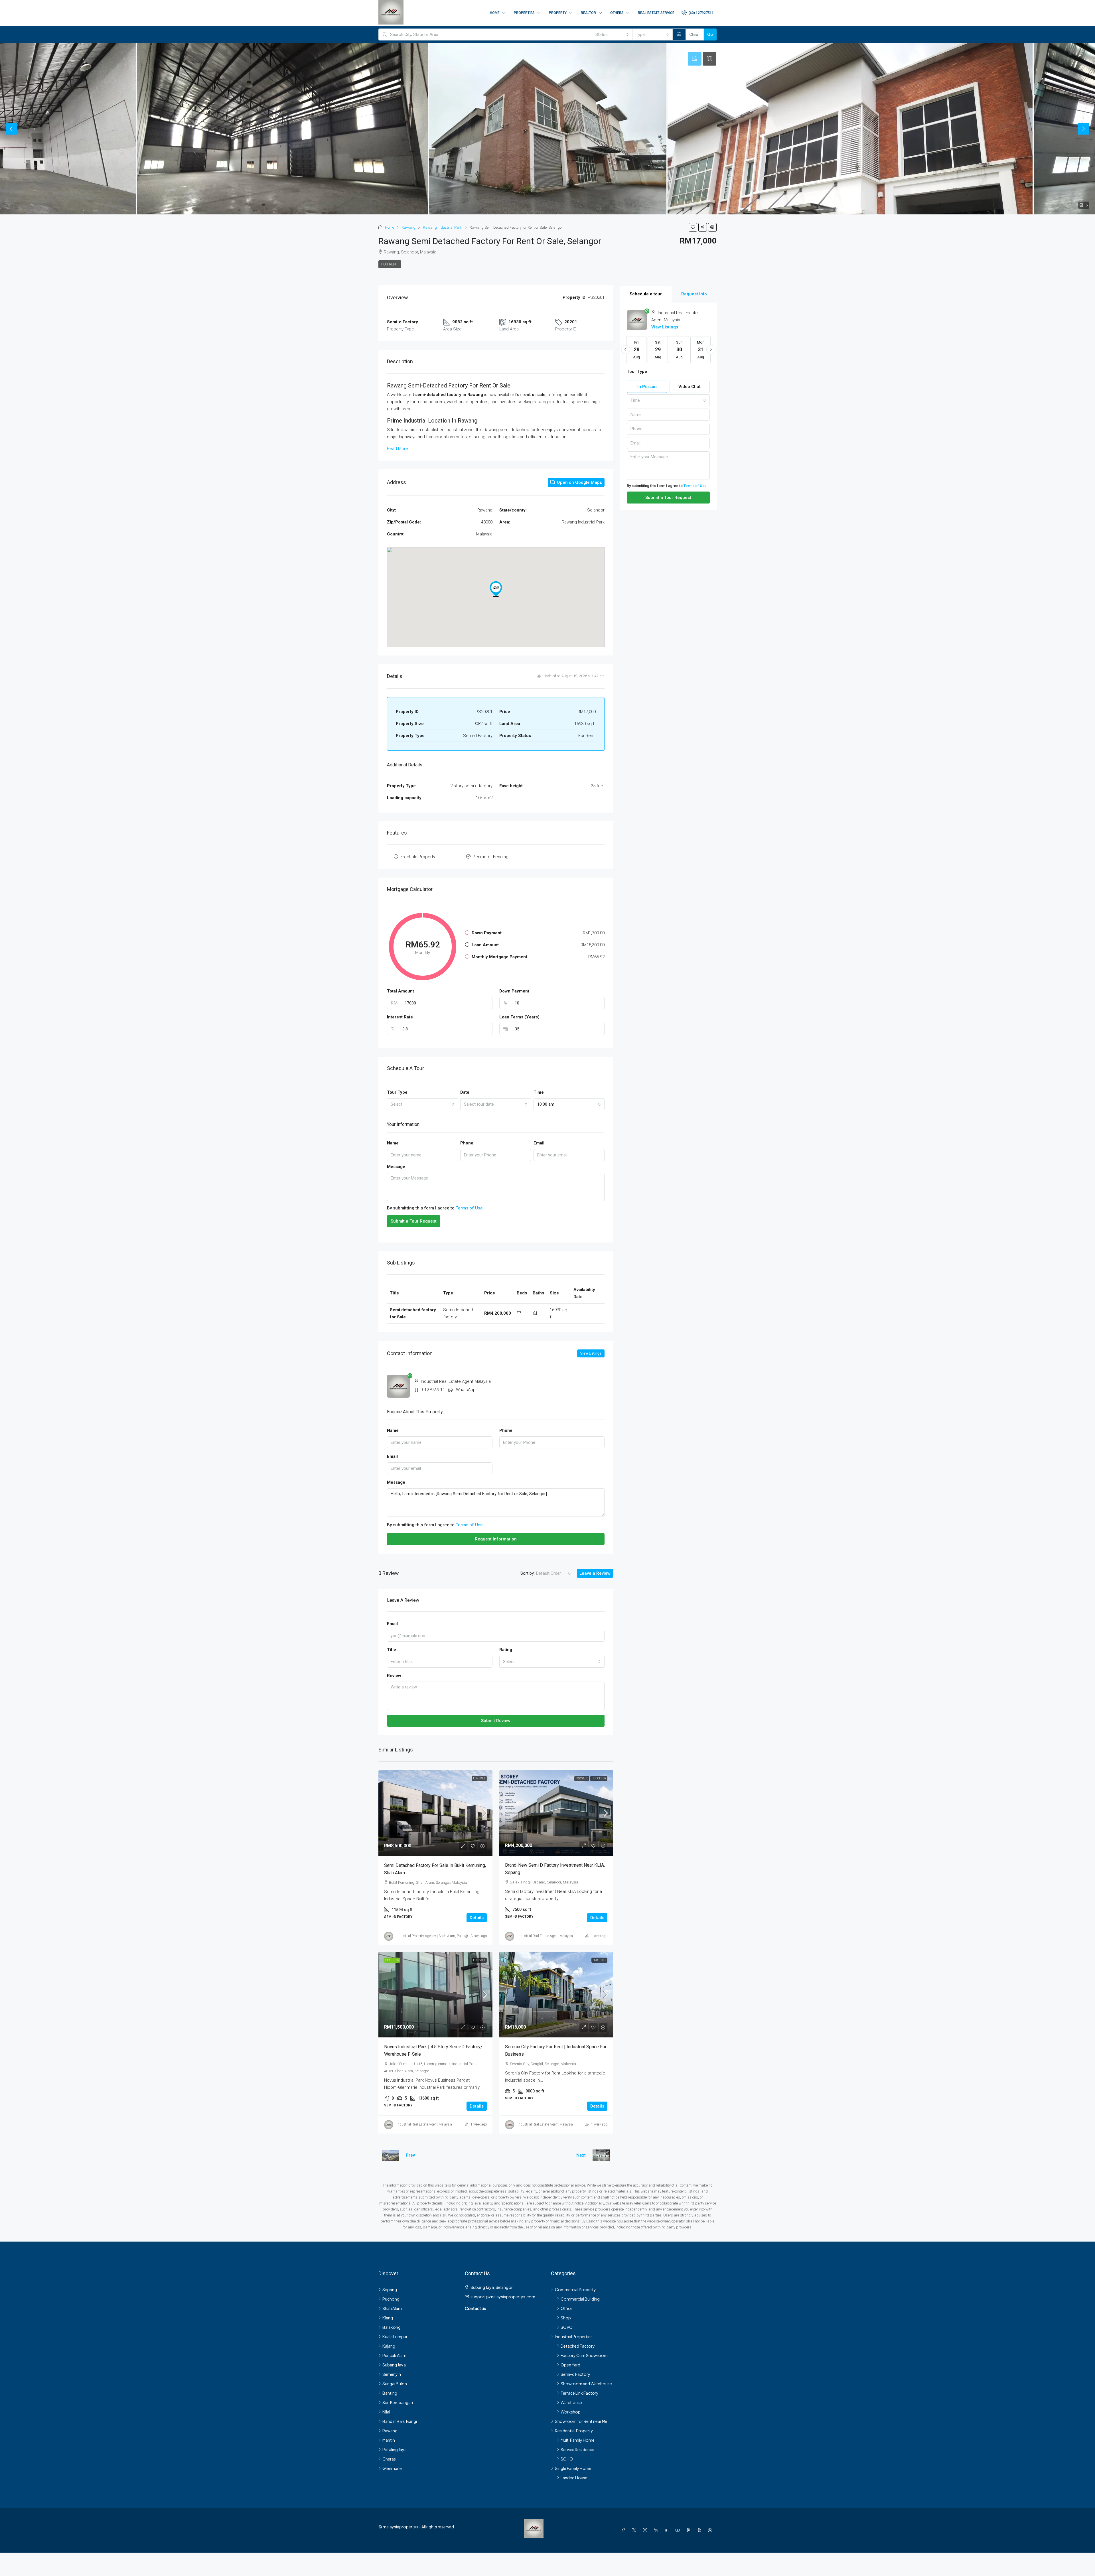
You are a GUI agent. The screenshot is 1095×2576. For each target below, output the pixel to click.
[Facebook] (624, 2530)
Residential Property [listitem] (574, 2431)
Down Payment (514, 991)
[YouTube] (679, 2530)
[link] (435, 1813)
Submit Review (496, 1721)
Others (617, 13)
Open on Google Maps (579, 482)
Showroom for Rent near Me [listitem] (581, 2421)
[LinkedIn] (657, 2530)
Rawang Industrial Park (443, 227)
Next (1084, 129)
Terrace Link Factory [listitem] (580, 2393)
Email (539, 1143)
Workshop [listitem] (571, 2412)
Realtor (588, 13)
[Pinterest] (690, 2530)
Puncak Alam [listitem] (394, 2355)
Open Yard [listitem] (570, 2365)
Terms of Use (469, 1208)
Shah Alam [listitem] (392, 2308)
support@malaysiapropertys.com (503, 2297)
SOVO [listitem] (567, 2327)
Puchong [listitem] (391, 2299)
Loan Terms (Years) (519, 1017)
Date (465, 1092)
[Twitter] (635, 2530)
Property (558, 13)
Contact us (475, 2308)
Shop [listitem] (566, 2318)
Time (539, 1092)
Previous (11, 129)
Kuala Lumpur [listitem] (395, 2337)
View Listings (591, 1353)
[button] (693, 227)
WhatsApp (466, 1390)
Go (710, 34)
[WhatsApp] (711, 2530)
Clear (695, 34)
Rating (506, 1650)
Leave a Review (595, 1573)
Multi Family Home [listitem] (578, 2440)
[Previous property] (390, 2155)
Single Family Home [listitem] (573, 2468)
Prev (410, 2155)
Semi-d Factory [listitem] (575, 2374)
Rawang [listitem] (390, 2431)
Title (392, 1650)
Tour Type (397, 1092)
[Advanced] (679, 34)
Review (394, 1676)
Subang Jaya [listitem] (394, 2365)
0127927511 (433, 1390)
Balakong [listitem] (392, 2327)
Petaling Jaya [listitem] (395, 2449)
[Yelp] (700, 2530)
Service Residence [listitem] (577, 2449)
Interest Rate (400, 1017)
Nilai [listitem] (386, 2412)
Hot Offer (599, 1778)
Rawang (408, 227)
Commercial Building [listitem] (580, 2299)
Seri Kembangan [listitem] (398, 2402)
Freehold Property (418, 857)
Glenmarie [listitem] (392, 2468)
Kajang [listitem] (389, 2346)
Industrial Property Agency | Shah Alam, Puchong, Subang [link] (440, 1936)
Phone (467, 1143)
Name (393, 1143)
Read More (398, 448)
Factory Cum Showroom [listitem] (584, 2355)
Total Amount (401, 991)
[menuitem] (698, 13)
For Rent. (390, 264)
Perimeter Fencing (491, 857)
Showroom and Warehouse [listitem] (586, 2384)
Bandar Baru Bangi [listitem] (400, 2421)
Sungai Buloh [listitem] (395, 2384)
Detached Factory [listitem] (578, 2346)
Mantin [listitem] (389, 2440)
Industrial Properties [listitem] (574, 2337)
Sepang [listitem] (390, 2289)
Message (396, 1167)
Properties (524, 13)
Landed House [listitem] (574, 2478)
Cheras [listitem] (389, 2459)
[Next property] (601, 2155)
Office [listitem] (567, 2308)
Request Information (496, 1539)
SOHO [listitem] (567, 2459)
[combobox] (612, 34)
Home (495, 13)
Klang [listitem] (388, 2318)
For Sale (479, 1778)
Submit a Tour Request (414, 1221)
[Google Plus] (668, 2530)
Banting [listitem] (390, 2393)
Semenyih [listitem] (392, 2374)
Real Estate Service (656, 13)
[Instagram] (646, 2530)
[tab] (695, 59)
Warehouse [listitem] (571, 2402)
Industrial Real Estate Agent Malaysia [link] (545, 1936)
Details (477, 1918)
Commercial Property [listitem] (575, 2289)
